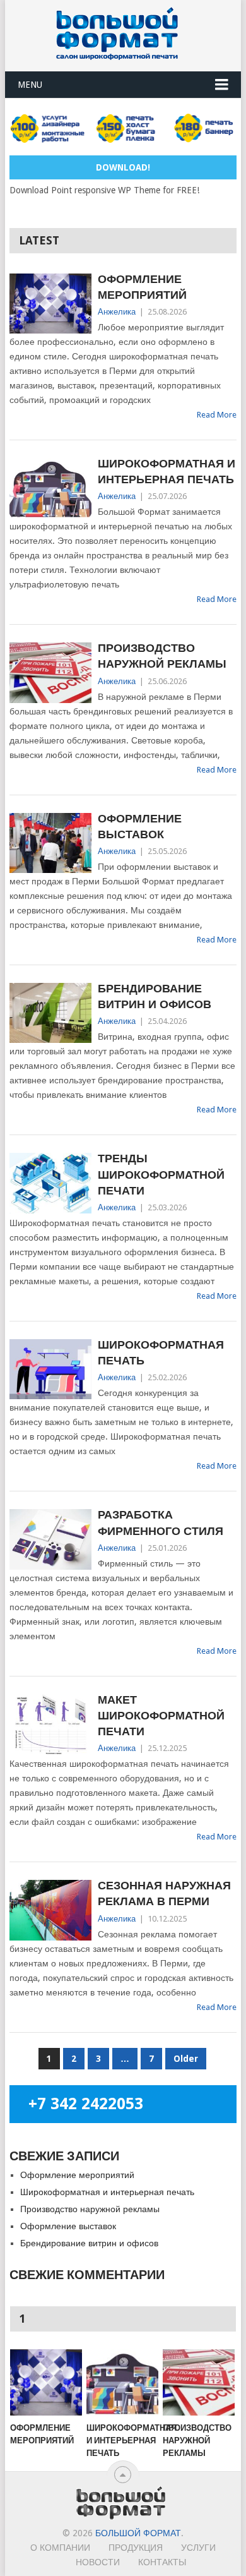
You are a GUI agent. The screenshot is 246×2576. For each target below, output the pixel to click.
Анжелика (117, 312)
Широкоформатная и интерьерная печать (167, 471)
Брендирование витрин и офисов (155, 996)
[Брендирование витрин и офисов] (50, 1013)
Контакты (162, 2562)
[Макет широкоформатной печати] (50, 1724)
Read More (217, 415)
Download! (123, 167)
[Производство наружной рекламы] (50, 672)
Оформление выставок (140, 826)
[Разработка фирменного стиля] (50, 1539)
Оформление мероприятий (142, 287)
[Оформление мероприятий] (50, 304)
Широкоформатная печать (161, 1352)
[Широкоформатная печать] (50, 1369)
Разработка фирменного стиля (161, 1522)
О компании (60, 2548)
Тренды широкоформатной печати (161, 1174)
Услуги (198, 2548)
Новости (98, 2562)
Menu (30, 85)
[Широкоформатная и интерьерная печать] (50, 488)
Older (186, 2059)
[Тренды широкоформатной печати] (50, 1183)
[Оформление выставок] (50, 843)
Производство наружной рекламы (162, 656)
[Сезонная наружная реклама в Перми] (50, 1910)
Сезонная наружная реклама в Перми (164, 1893)
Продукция (136, 2548)
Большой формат (138, 2533)
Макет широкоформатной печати (161, 1715)
